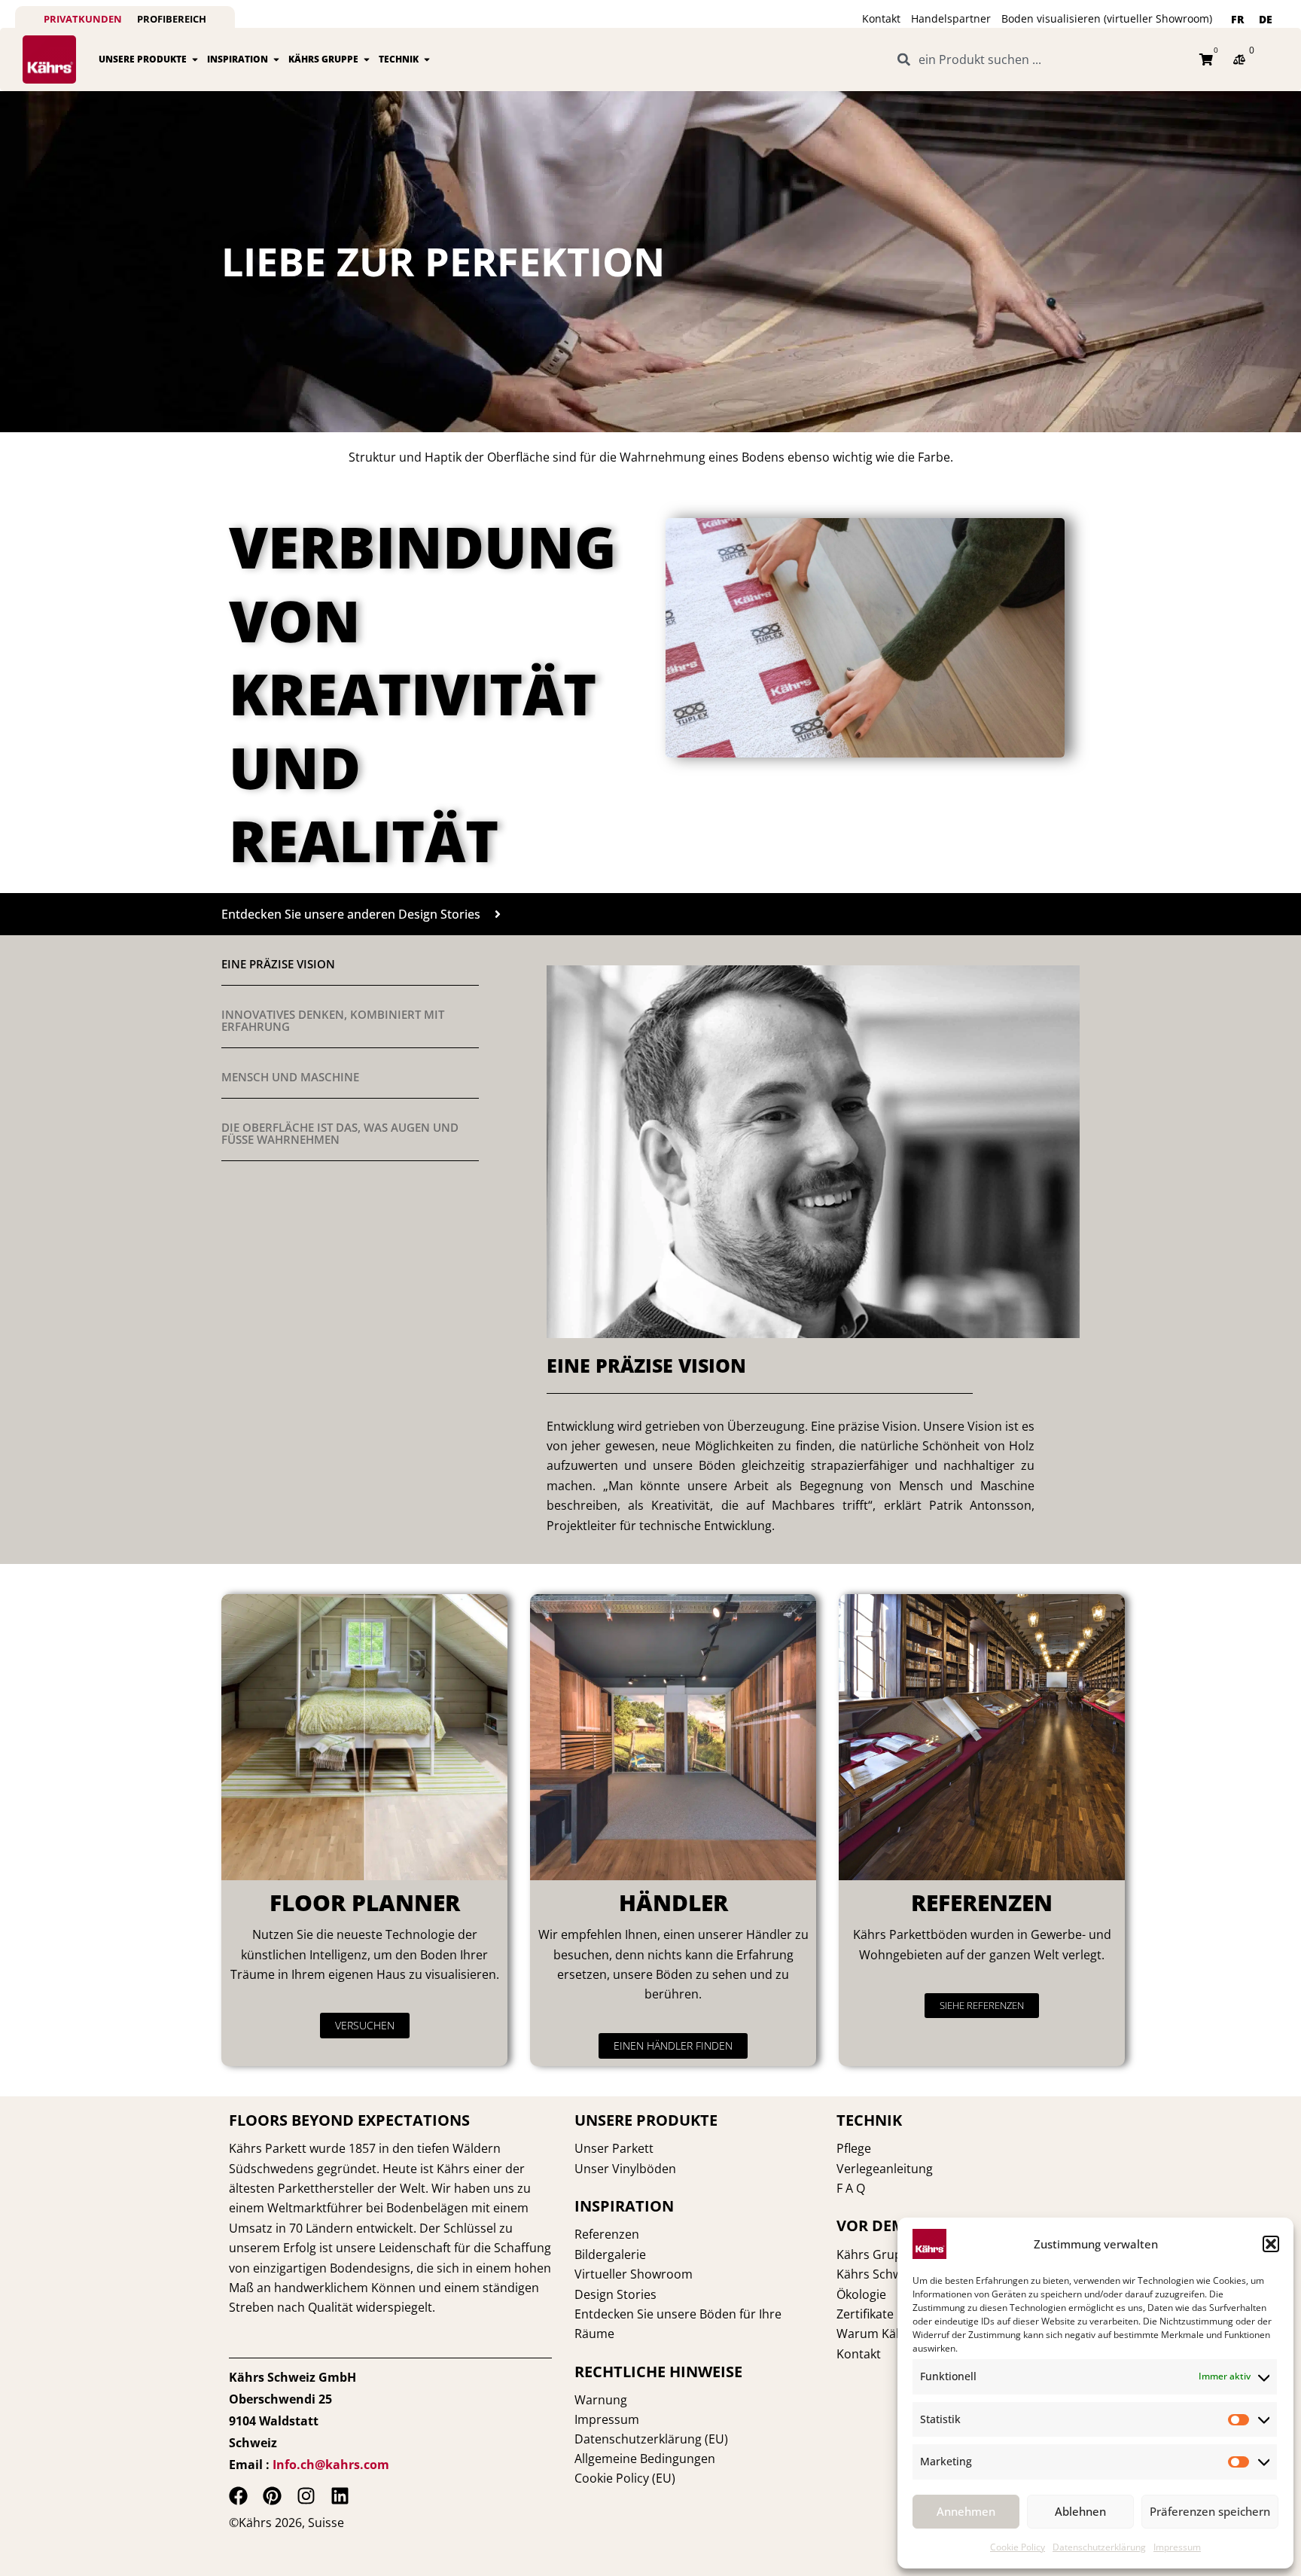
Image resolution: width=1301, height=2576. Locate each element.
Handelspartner (951, 18)
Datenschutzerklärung (1099, 2547)
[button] (1271, 2244)
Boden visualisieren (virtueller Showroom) (1107, 18)
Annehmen (966, 2511)
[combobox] (1039, 59)
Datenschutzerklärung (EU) (651, 2439)
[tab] (350, 964)
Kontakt (881, 18)
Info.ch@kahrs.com (331, 2465)
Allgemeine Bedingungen (645, 2459)
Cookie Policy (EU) (625, 2478)
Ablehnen (1080, 2511)
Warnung (601, 2400)
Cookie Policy (1018, 2547)
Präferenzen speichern (1210, 2511)
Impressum (1177, 2547)
